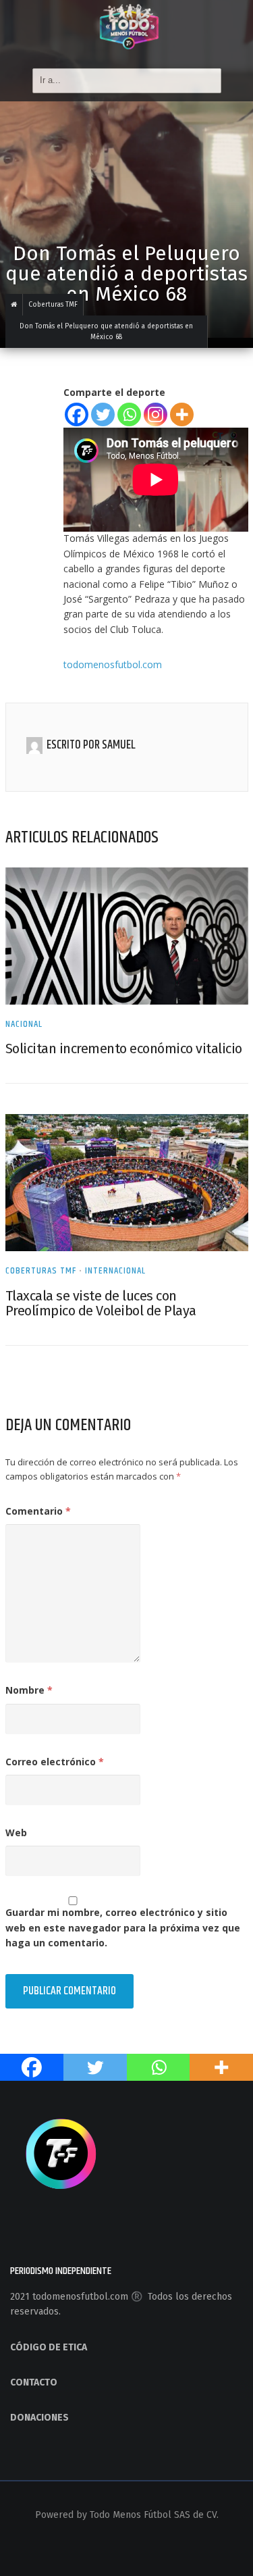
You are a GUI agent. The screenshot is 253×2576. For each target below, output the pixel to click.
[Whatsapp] (129, 414)
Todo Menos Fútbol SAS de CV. (154, 2515)
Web (16, 1833)
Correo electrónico (55, 1762)
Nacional (24, 1024)
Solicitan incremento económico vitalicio (124, 1049)
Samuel (119, 745)
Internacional (115, 1271)
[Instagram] (156, 414)
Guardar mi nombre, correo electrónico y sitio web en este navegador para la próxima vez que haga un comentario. (123, 1927)
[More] (182, 414)
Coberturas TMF (41, 1271)
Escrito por (74, 745)
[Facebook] (77, 414)
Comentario (38, 1511)
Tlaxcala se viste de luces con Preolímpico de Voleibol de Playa (101, 1303)
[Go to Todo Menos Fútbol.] (14, 305)
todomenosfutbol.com (113, 664)
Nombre (29, 1690)
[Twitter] (103, 414)
